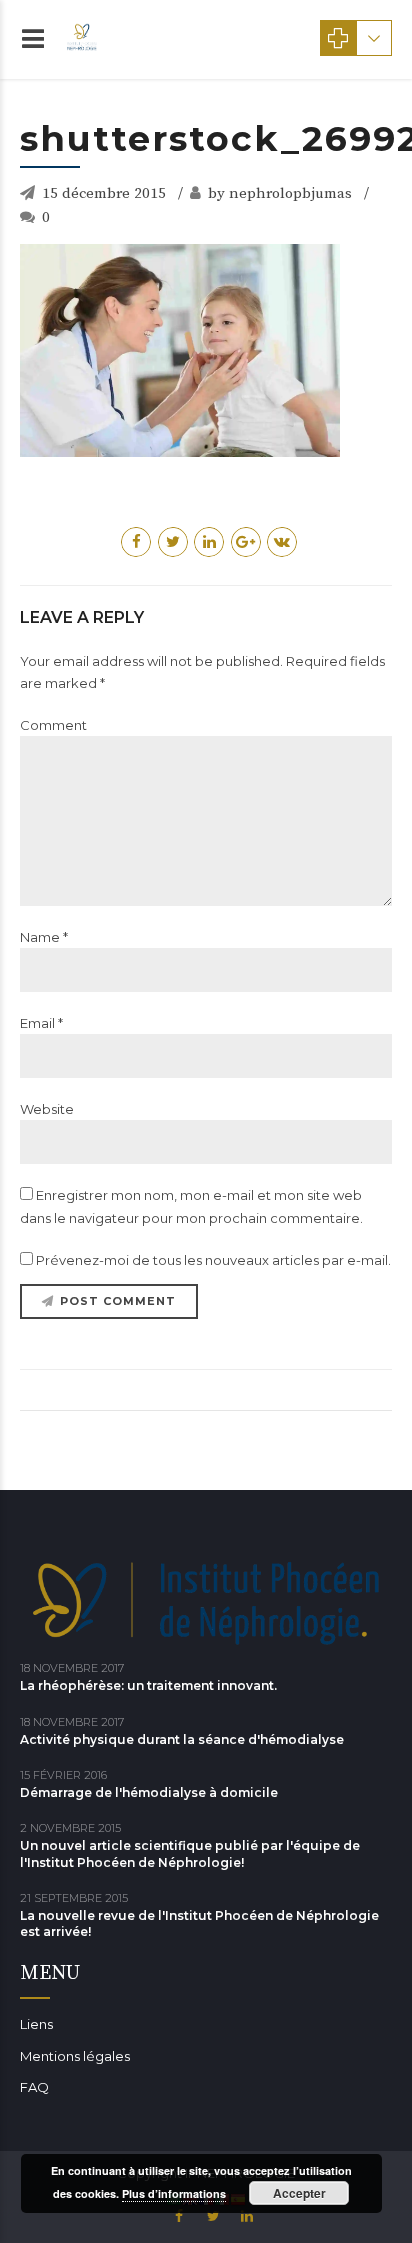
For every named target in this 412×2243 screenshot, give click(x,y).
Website (47, 1109)
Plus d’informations (174, 2193)
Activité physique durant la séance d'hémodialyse (182, 1739)
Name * (44, 937)
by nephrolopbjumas (280, 193)
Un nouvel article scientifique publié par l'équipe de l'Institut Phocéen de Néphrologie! (190, 1853)
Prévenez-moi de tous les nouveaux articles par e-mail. (213, 1260)
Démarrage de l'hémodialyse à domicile (149, 1792)
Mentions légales (75, 2056)
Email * (41, 1023)
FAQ (34, 2087)
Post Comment (118, 1301)
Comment (53, 725)
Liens (36, 2024)
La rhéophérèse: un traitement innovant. (148, 1685)
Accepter (299, 2193)
